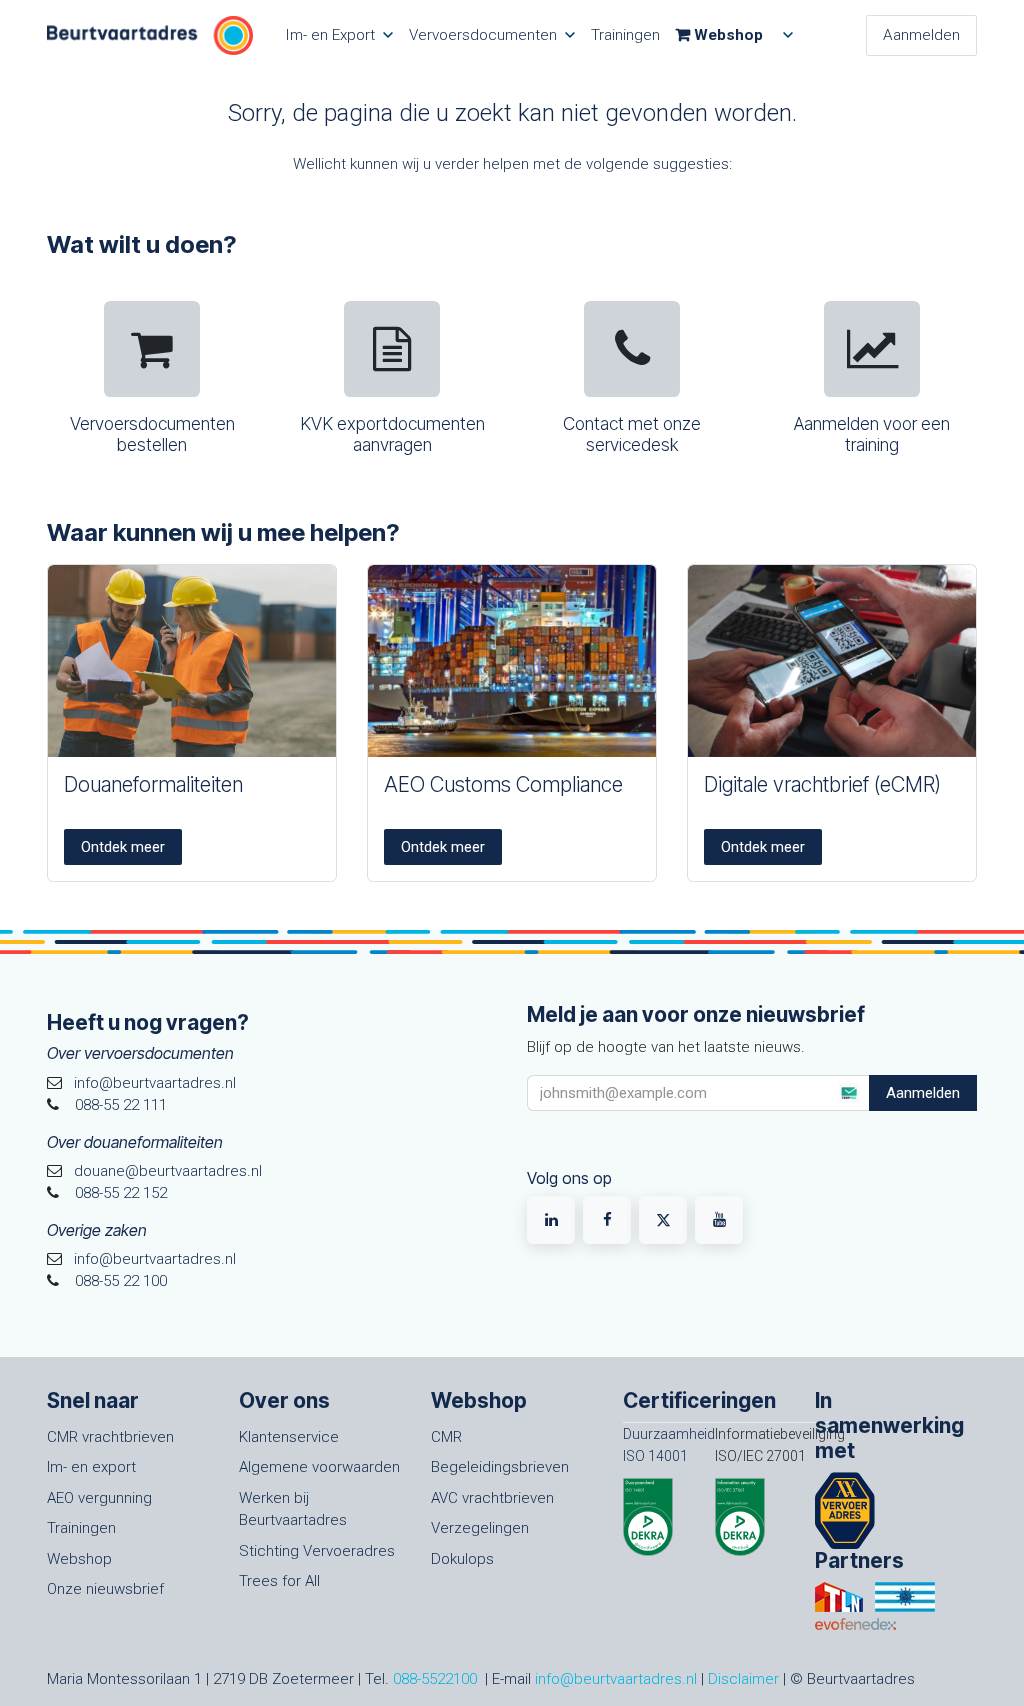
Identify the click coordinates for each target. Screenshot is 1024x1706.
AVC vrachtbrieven (492, 1498)
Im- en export (91, 1467)
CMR (446, 1437)
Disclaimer (743, 1679)
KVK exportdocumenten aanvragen (392, 434)
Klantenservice (289, 1437)
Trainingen (81, 1528)
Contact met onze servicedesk (632, 434)
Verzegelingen (480, 1528)
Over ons (284, 1400)
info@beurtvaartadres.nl (616, 1679)
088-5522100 (435, 1679)
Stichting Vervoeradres (317, 1551)
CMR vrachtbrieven (110, 1437)
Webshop (79, 1559)
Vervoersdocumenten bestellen (152, 434)
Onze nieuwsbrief (105, 1589)
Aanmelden (921, 35)
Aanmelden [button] (923, 1093)
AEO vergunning (99, 1498)
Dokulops (462, 1559)
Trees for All (279, 1581)
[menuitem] (339, 35)
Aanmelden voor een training (872, 434)
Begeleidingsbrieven (500, 1467)
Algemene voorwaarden (319, 1467)
